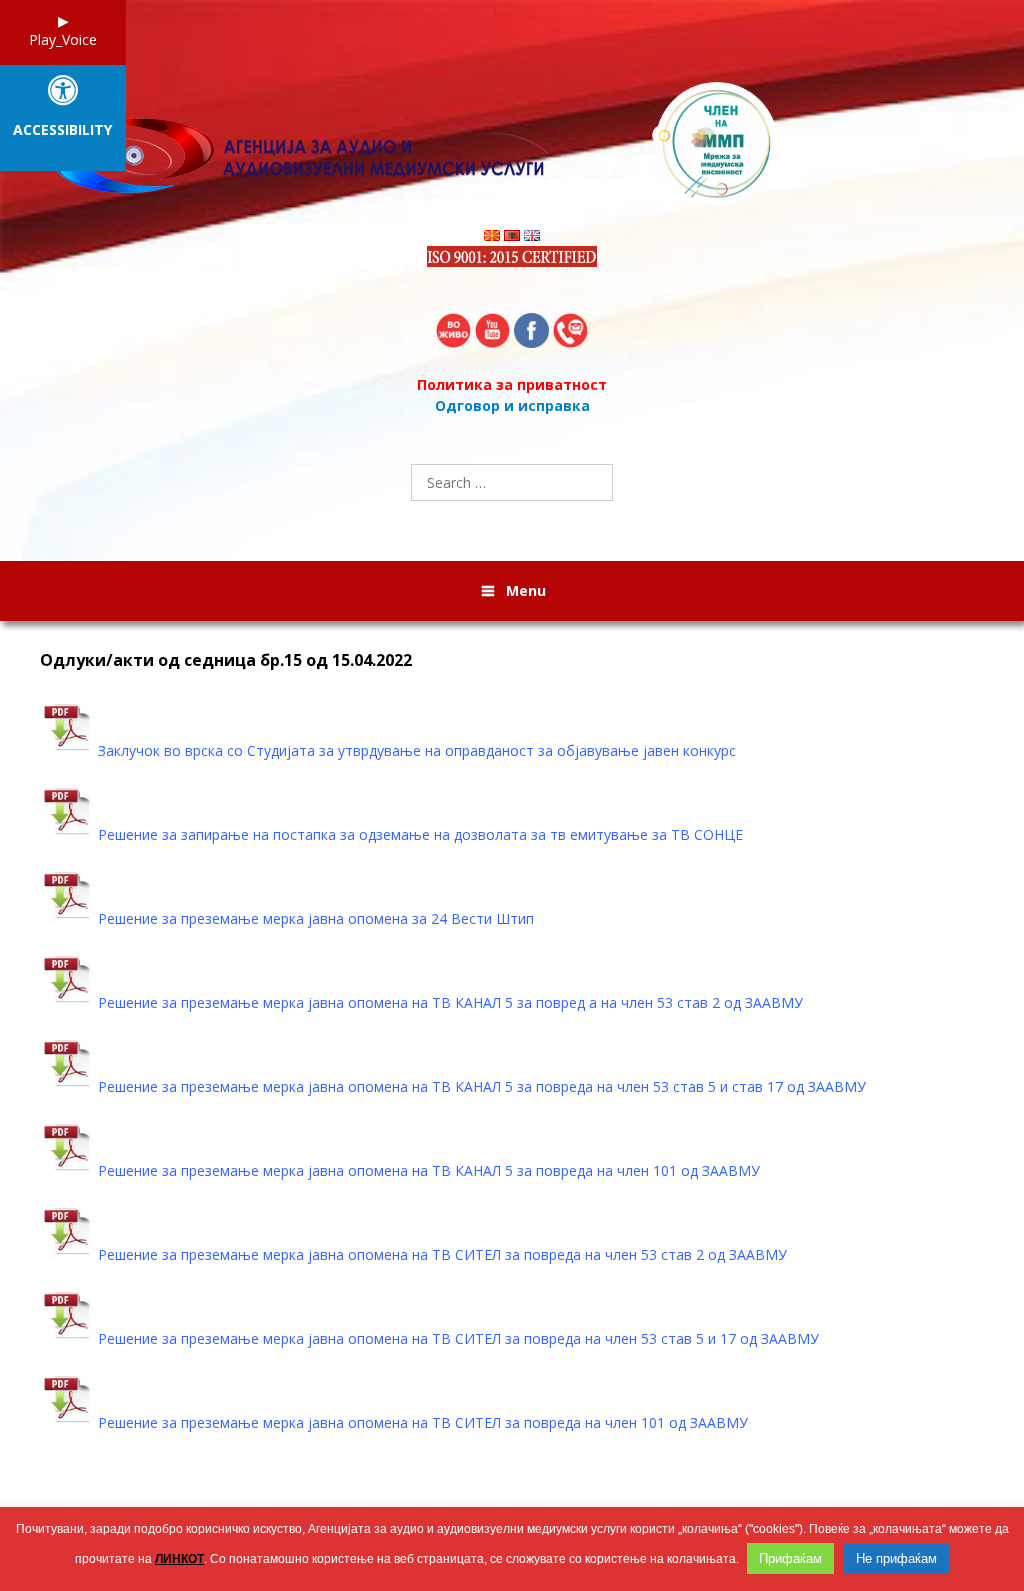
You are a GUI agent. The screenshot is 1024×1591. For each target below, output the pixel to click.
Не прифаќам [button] (896, 1558)
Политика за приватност (512, 384)
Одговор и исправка (512, 405)
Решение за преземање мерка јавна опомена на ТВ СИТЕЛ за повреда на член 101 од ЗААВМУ (423, 1422)
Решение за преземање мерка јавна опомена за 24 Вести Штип (316, 918)
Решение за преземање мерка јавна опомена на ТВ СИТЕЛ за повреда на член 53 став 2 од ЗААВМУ (442, 1254)
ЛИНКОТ (179, 1559)
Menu (526, 590)
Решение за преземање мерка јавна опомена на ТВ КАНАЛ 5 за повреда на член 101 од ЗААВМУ (429, 1170)
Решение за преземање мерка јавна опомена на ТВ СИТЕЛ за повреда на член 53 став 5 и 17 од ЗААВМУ (458, 1338)
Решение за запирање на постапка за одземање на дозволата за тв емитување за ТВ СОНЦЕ (420, 834)
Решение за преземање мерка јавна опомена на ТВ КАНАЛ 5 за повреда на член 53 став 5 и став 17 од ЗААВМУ (482, 1086)
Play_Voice (63, 39)
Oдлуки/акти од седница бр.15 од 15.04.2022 (226, 660)
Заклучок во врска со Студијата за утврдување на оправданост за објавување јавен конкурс (417, 750)
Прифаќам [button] (790, 1558)
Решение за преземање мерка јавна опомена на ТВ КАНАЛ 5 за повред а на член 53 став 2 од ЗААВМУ (450, 1002)
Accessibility (62, 130)
